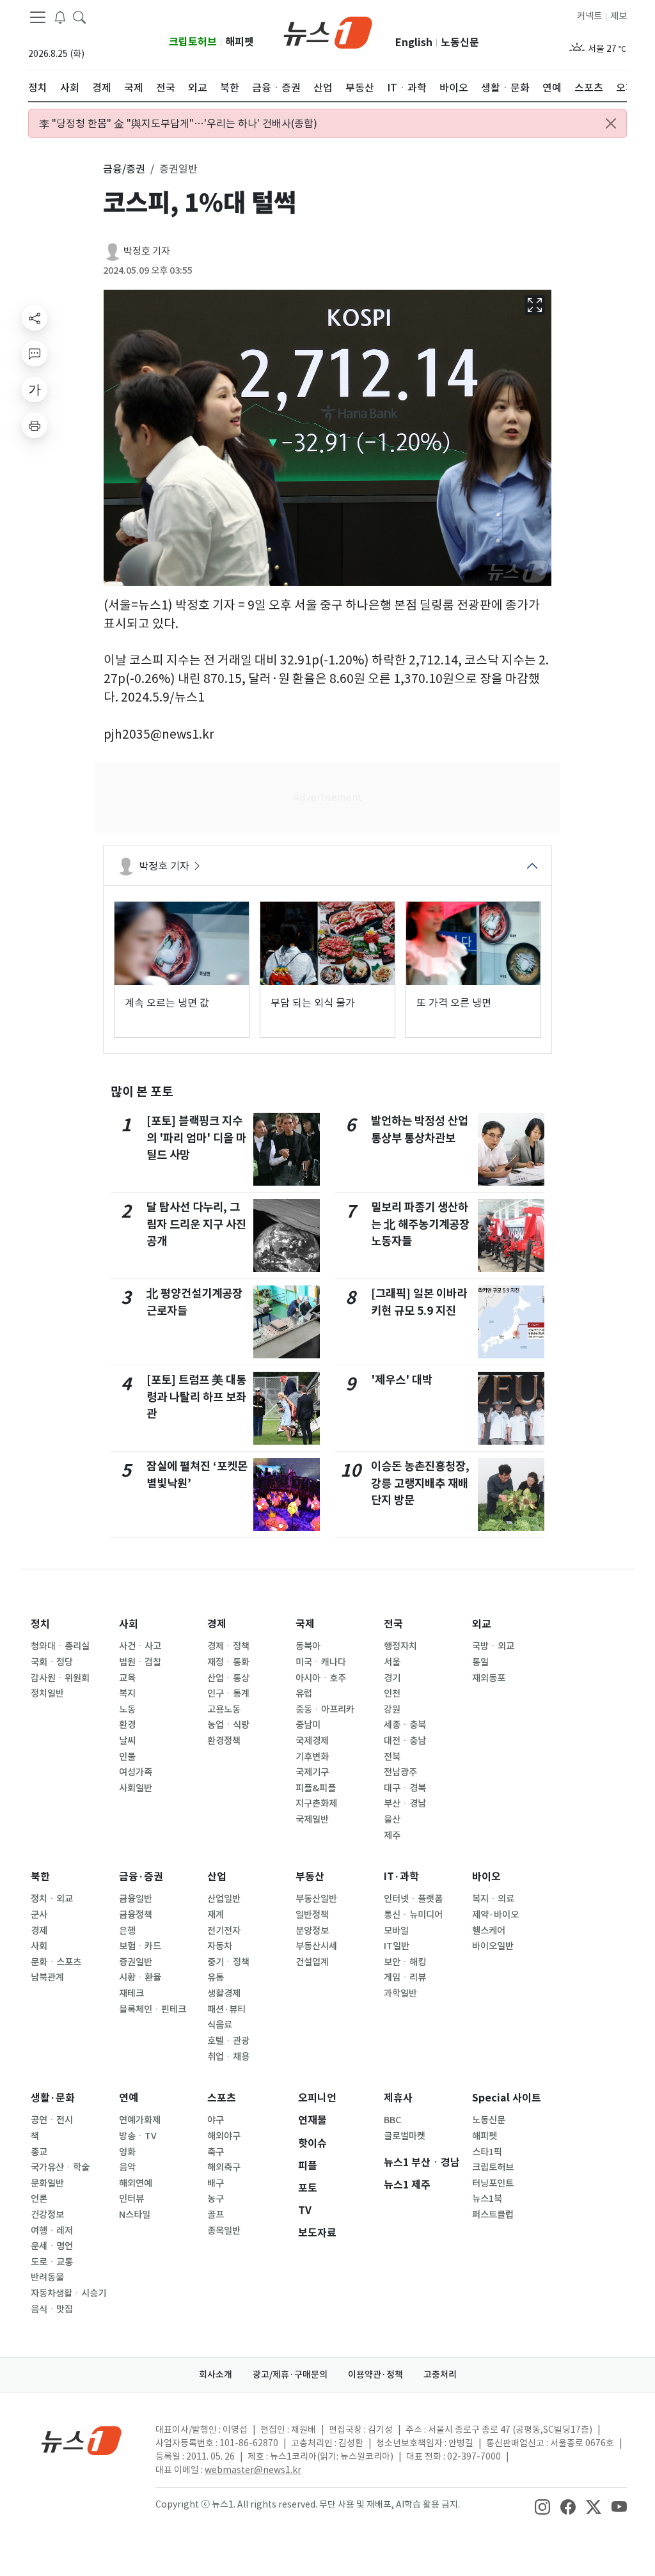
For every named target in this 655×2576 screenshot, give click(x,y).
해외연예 (136, 2183)
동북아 (308, 1646)
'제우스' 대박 (402, 1380)
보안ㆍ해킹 (405, 1962)
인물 (127, 1757)
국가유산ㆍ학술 (60, 2167)
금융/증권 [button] (124, 169)
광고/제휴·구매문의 (290, 2375)
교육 (127, 1678)
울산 (392, 1819)
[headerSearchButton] (79, 17)
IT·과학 (401, 1877)
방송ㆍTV (138, 2136)
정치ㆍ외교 (52, 1899)
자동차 (220, 1946)
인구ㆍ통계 (228, 1693)
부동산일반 (316, 1899)
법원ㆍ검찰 (140, 1662)
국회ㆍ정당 (52, 1662)
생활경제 (224, 1993)
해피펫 (240, 42)
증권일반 (136, 1962)
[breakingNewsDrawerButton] (60, 17)
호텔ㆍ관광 (228, 2041)
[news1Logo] (82, 2440)
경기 (392, 1678)
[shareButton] (35, 318)
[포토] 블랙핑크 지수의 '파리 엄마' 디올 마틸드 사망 (196, 1138)
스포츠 (222, 2098)
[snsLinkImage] (542, 2506)
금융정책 (136, 1915)
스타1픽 (487, 2152)
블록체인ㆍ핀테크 (153, 2009)
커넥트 (589, 16)
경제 (217, 1624)
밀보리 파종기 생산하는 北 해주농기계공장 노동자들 (420, 1224)
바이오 (486, 1877)
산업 (217, 1877)
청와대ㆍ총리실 (60, 1646)
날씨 (127, 1741)
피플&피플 (316, 1788)
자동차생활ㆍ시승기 (68, 2293)
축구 (216, 2152)
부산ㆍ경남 (405, 1803)
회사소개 (216, 2375)
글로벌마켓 (405, 2136)
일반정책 (312, 1915)
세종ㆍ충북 (405, 1725)
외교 (482, 1624)
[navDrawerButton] (38, 17)
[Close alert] (611, 123)
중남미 (308, 1725)
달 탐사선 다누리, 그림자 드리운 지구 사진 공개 (196, 1224)
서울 (392, 1662)
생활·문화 (53, 2098)
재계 (216, 1915)
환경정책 (224, 1741)
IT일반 (397, 1946)
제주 (392, 1835)
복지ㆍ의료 (493, 1899)
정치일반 (47, 1693)
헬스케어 (489, 1931)
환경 (127, 1725)
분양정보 (312, 1931)
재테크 (131, 1993)
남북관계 (47, 1977)
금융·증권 (141, 1877)
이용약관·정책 (375, 2375)
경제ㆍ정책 (228, 1646)
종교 (39, 2152)
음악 (127, 2167)
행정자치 (400, 1646)
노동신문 (460, 43)
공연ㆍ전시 (52, 2120)
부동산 (310, 1877)
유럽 (304, 1693)
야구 (216, 2120)
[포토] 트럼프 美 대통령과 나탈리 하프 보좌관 (196, 1397)
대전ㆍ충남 (405, 1741)
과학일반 (400, 1993)
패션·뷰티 (226, 2009)
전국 (393, 1624)
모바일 (396, 1931)
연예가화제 (140, 2120)
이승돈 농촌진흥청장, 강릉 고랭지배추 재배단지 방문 (420, 1483)
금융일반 (136, 1899)
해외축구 (224, 2167)
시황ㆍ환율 (140, 1977)
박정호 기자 (147, 251)
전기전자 (224, 1931)
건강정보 (47, 2215)
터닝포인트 (493, 2183)
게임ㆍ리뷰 (405, 1977)
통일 (480, 1662)
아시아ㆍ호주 (321, 1678)
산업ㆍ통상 (228, 1678)
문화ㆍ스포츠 (56, 1962)
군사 (39, 1915)
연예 (129, 2098)
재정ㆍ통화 (228, 1662)
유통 (216, 1977)
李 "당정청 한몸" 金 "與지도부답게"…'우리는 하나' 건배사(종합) (178, 123)
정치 (40, 1624)
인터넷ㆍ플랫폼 (413, 1899)
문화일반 (47, 2183)
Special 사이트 (507, 2098)
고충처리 (440, 2375)
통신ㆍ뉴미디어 (413, 1915)
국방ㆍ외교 (493, 1646)
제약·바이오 (495, 1915)
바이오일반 (493, 1946)
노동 (127, 1709)
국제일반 (312, 1819)
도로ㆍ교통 (52, 2262)
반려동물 (47, 2277)
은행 (127, 1931)
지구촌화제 (316, 1803)
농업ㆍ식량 (228, 1725)
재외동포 (489, 1678)
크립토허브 (193, 42)
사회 (129, 1624)
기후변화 (312, 1757)
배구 (216, 2183)
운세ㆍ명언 (52, 2246)
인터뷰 (131, 2199)
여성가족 (136, 1772)
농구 (216, 2199)
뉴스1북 (487, 2199)
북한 (40, 1877)
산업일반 (224, 1899)
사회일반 (136, 1788)
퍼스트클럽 (493, 2215)
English (414, 43)
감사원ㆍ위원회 (60, 1678)
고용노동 (224, 1709)
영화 (127, 2152)
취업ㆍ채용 (228, 2057)
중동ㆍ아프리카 (325, 1709)
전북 (392, 1757)
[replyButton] (35, 354)
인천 (392, 1693)
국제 (305, 1624)
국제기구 (312, 1772)
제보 (619, 16)
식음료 (220, 2025)
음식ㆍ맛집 (52, 2309)
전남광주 (400, 1772)
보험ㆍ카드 (140, 1946)
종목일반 (224, 2231)
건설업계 (312, 1962)
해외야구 (224, 2136)
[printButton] (35, 425)
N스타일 (135, 2215)
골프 (216, 2215)
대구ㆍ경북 (405, 1788)
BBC (392, 2120)
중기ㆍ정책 (228, 1962)
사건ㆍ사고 (140, 1646)
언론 (39, 2199)
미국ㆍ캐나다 (321, 1662)
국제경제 (312, 1741)
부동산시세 (316, 1946)
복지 (127, 1693)
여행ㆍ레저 (52, 2231)
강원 (392, 1709)
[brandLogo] (328, 31)
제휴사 (398, 2098)
